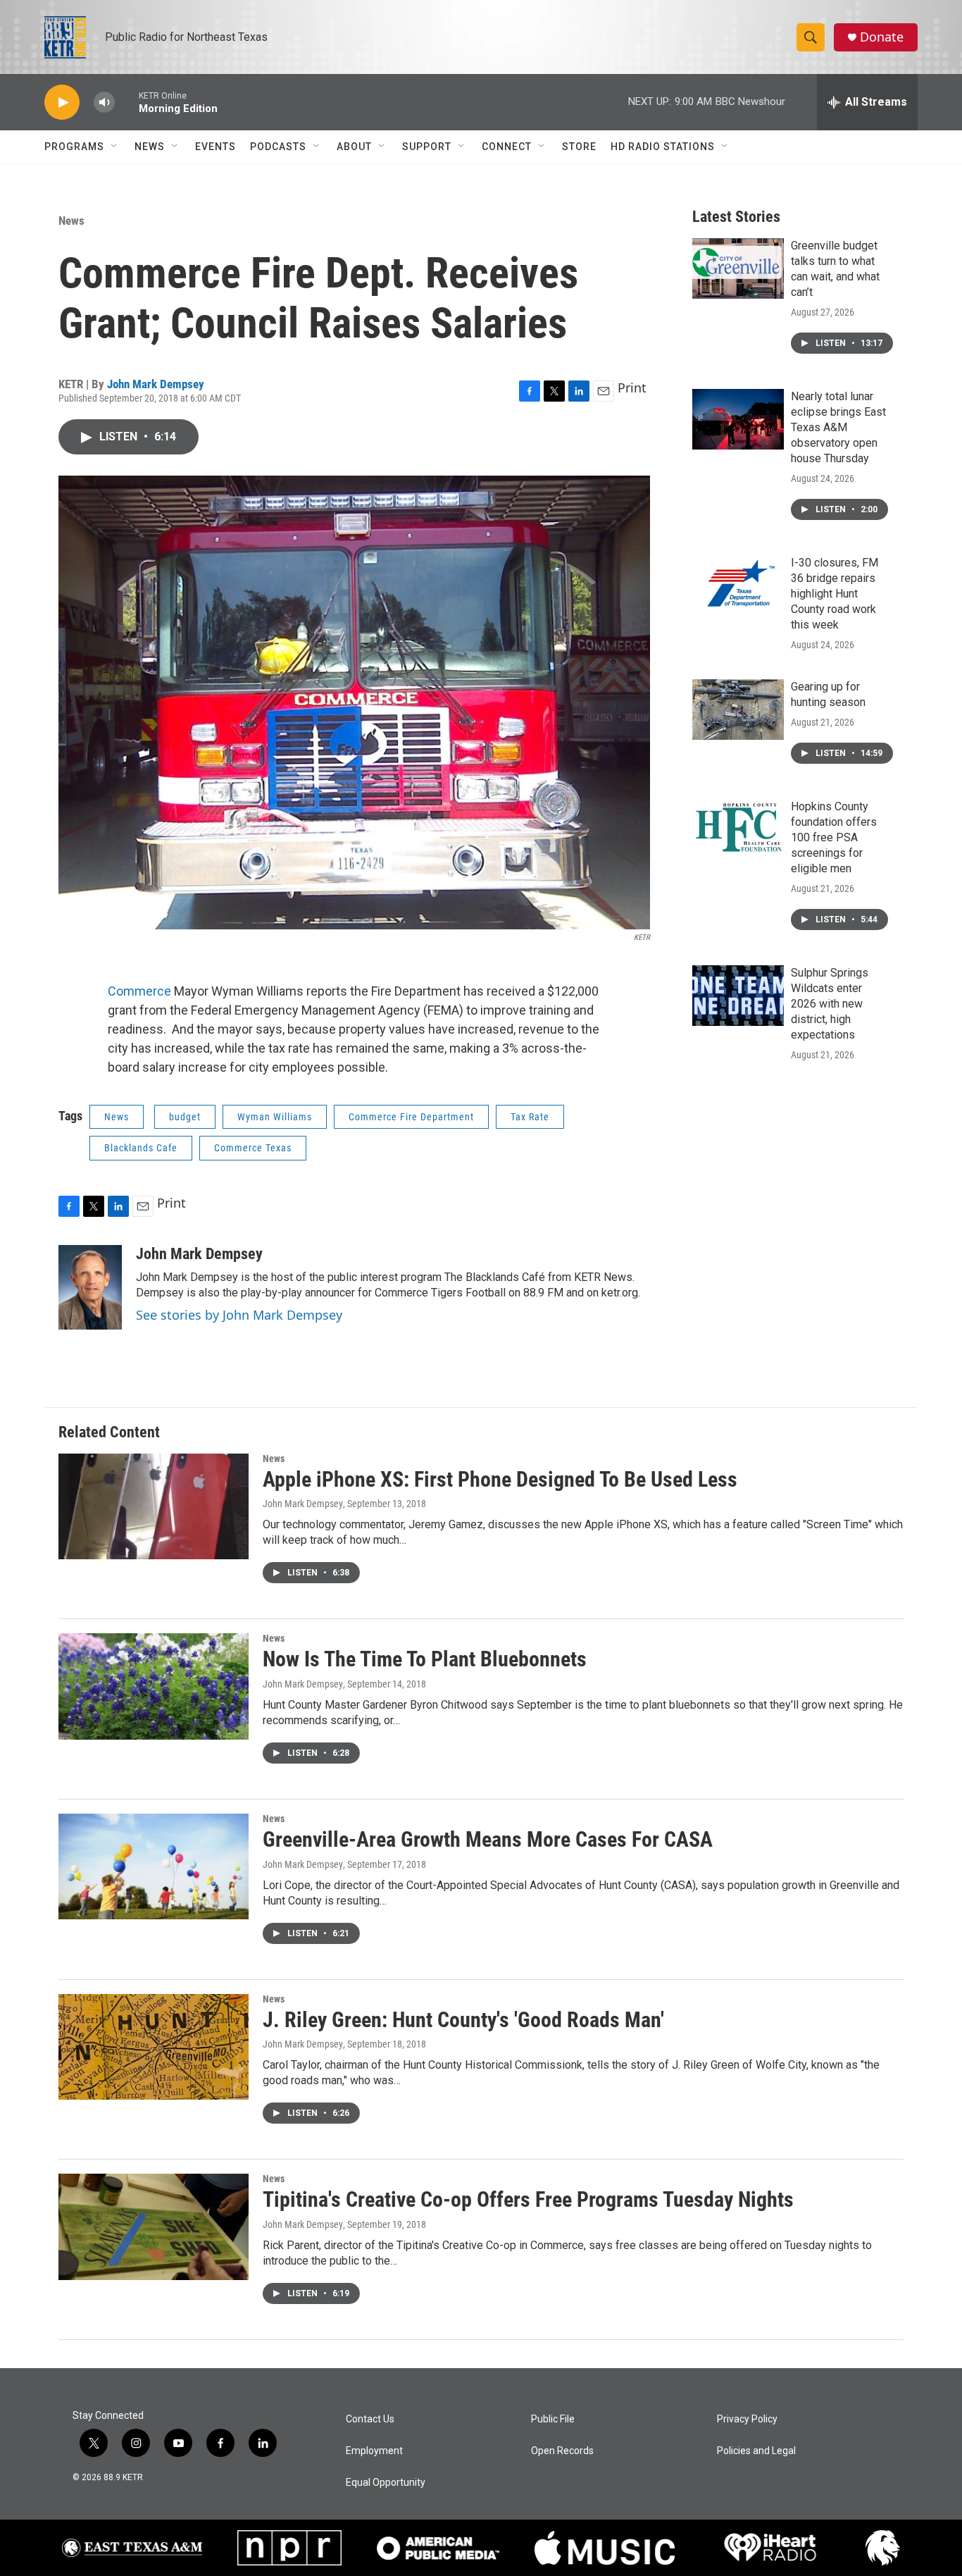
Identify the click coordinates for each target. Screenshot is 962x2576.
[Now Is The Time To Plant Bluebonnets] (154, 1686)
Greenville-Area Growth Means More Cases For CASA (488, 1839)
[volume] (104, 103)
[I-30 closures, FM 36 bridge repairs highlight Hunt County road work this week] (738, 586)
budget (185, 1117)
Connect (507, 147)
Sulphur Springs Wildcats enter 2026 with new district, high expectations (830, 1004)
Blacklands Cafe (141, 1148)
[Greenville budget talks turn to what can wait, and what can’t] (738, 268)
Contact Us (370, 2419)
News (150, 147)
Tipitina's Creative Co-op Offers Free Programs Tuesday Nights (528, 2199)
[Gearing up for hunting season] (738, 710)
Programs (74, 147)
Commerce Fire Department (411, 1117)
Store (579, 147)
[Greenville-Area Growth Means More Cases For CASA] (154, 1866)
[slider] (127, 102)
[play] (62, 103)
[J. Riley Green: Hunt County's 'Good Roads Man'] (154, 2047)
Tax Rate (530, 1117)
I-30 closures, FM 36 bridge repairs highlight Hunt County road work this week (835, 594)
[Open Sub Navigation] (115, 147)
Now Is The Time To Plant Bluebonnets (425, 1659)
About (354, 147)
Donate (882, 37)
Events (215, 147)
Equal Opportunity (386, 2483)
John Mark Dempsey (156, 384)
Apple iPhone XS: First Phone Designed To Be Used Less (500, 1479)
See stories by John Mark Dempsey (239, 1315)
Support (427, 147)
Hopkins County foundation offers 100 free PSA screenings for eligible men (834, 837)
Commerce (141, 991)
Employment (374, 2451)
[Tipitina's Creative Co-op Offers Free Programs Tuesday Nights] (154, 2227)
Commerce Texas (253, 1148)
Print (632, 388)
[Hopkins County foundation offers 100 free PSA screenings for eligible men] (738, 829)
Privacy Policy (747, 2419)
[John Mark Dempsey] (90, 1287)
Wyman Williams (275, 1117)
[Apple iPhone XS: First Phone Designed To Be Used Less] (154, 1506)
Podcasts (278, 147)
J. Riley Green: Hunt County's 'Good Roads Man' (463, 2020)
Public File (553, 2419)
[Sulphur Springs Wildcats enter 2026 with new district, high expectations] (738, 996)
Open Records (562, 2451)
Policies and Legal (756, 2451)
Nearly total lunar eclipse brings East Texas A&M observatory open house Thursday (838, 427)
